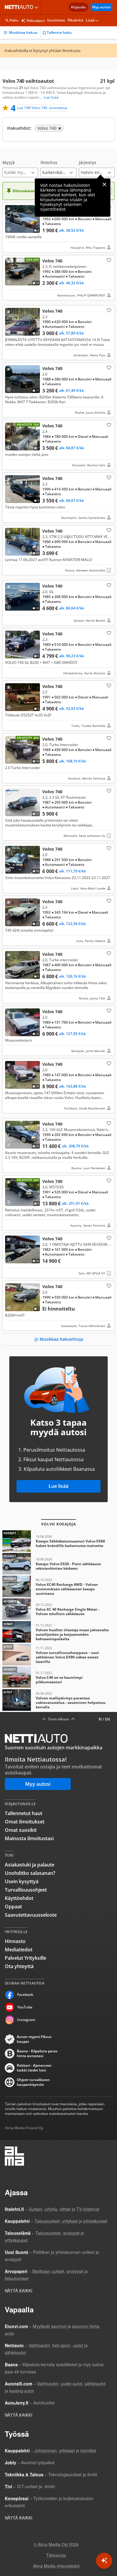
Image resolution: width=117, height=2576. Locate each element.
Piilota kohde (10, 210)
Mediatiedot (19, 1950)
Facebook (25, 1995)
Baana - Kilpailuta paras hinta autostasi (37, 2054)
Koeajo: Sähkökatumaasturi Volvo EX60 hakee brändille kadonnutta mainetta (58, 1541)
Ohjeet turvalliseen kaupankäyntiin (33, 2082)
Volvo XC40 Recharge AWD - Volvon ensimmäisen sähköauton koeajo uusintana (58, 1586)
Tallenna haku (59, 32)
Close (104, 184)
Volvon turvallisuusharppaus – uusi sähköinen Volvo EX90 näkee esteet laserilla (58, 1655)
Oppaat (13, 1907)
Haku (14, 20)
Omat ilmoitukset (25, 1822)
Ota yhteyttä (19, 1966)
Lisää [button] (90, 20)
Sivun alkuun (58, 1719)
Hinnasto (15, 1941)
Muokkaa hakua (23, 32)
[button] (20, 169)
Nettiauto (20, 7)
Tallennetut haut (24, 1813)
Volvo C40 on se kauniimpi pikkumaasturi (58, 1677)
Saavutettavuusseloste (31, 1915)
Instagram (26, 2020)
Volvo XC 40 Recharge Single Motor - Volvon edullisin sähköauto (58, 1609)
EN (107, 1719)
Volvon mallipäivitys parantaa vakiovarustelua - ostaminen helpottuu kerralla (58, 1700)
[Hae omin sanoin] (104, 2561)
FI (100, 1719)
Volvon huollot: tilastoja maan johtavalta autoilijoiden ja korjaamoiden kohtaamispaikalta (58, 1632)
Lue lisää (58, 1486)
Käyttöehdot (19, 1898)
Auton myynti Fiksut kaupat (34, 2039)
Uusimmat (56, 20)
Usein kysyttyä (22, 1881)
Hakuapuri (36, 20)
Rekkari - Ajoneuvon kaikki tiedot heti (34, 2068)
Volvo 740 (58, 227)
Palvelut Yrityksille (25, 1958)
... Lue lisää (49, 97)
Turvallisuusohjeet (26, 1890)
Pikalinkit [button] (75, 20)
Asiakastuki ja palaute (30, 1865)
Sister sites (37, 7)
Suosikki (108, 260)
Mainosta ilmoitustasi (29, 1838)
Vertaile (11, 227)
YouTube (25, 2007)
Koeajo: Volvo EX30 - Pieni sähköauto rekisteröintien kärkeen (58, 1564)
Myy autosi (101, 7)
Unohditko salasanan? (30, 1873)
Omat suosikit (21, 1830)
